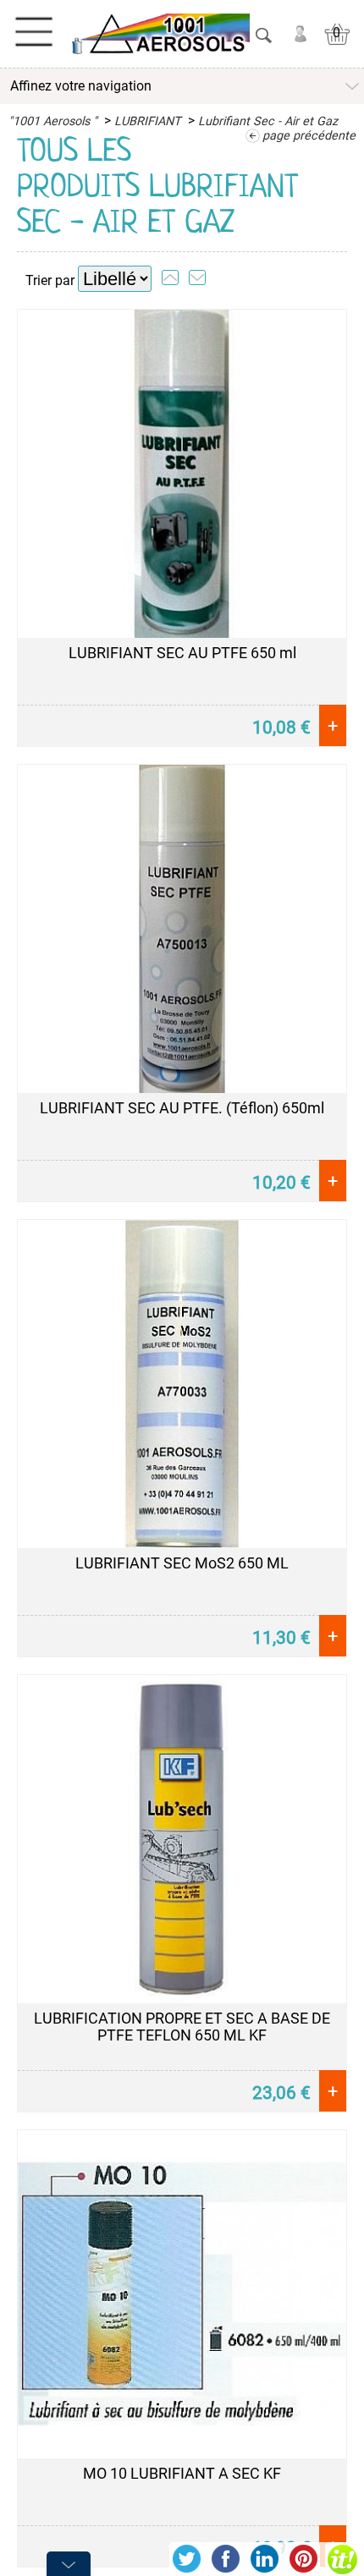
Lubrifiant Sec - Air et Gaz (268, 121)
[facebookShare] (225, 2559)
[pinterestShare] (303, 2559)
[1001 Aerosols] (159, 34)
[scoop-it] (342, 2559)
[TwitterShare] (186, 2559)
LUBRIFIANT (148, 121)
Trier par (50, 280)
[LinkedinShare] (264, 2559)
